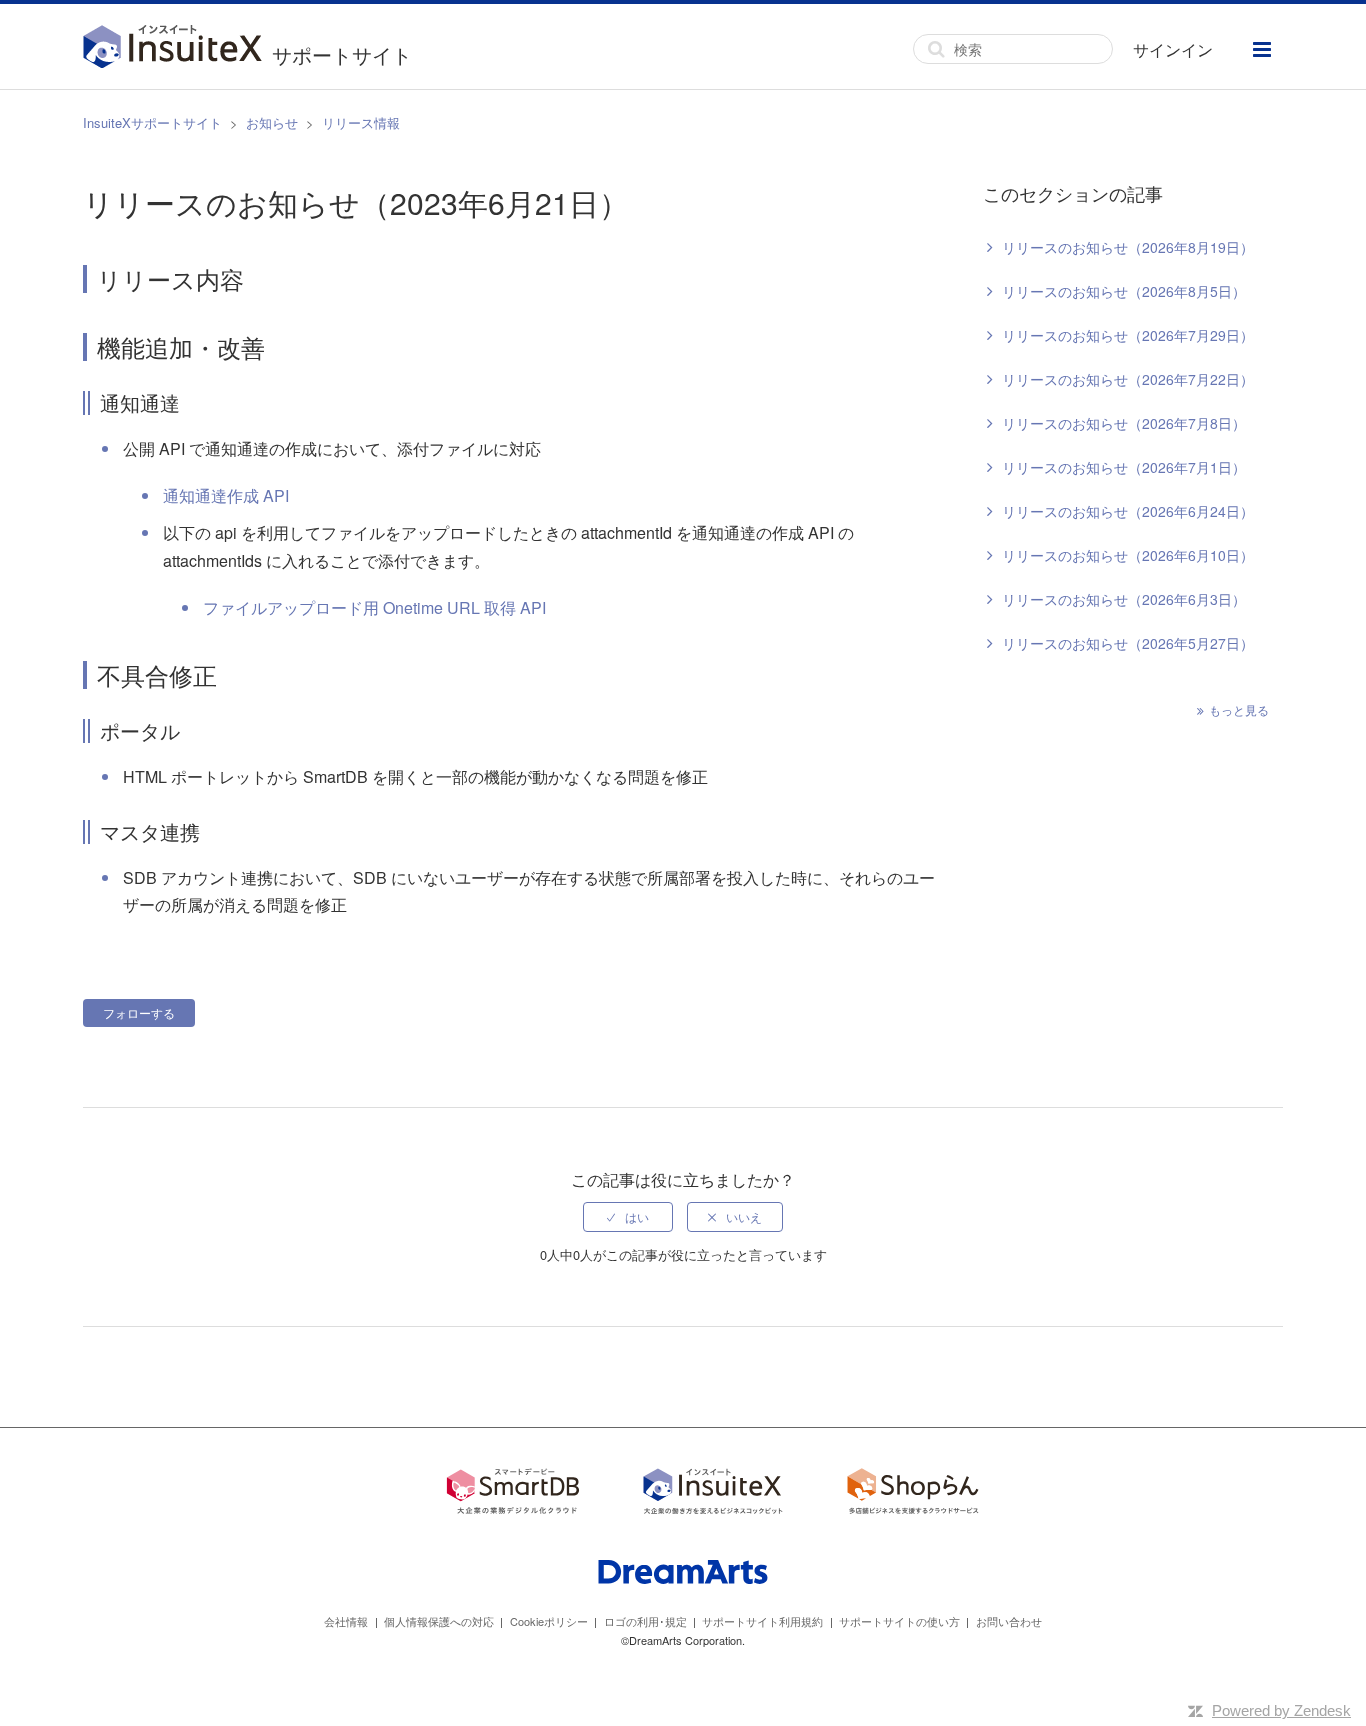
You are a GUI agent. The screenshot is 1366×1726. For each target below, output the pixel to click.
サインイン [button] (1173, 49)
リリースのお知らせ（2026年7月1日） (1124, 467)
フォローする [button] (139, 1012)
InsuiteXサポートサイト (152, 122)
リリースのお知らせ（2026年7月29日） (1128, 335)
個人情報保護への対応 (439, 1621)
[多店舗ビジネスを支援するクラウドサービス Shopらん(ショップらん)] (913, 1494)
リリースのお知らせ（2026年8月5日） (1124, 291)
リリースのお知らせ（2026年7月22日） (1128, 379)
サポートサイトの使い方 (899, 1621)
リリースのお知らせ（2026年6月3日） (1124, 599)
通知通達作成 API (226, 495)
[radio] (628, 1217)
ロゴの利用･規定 (645, 1621)
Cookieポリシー (549, 1621)
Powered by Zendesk (1281, 1710)
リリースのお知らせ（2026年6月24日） (1128, 511)
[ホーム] (177, 49)
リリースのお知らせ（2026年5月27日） (1128, 643)
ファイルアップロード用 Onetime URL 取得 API (374, 607)
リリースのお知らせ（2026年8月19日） (1128, 247)
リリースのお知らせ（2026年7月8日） (1124, 423)
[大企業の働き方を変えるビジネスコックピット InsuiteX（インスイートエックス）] (713, 1494)
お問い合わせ (1009, 1621)
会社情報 (346, 1621)
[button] (1262, 49)
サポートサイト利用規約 (762, 1621)
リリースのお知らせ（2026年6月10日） (1128, 555)
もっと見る (1239, 709)
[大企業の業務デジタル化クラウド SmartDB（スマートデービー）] (513, 1494)
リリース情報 (361, 122)
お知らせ (272, 122)
